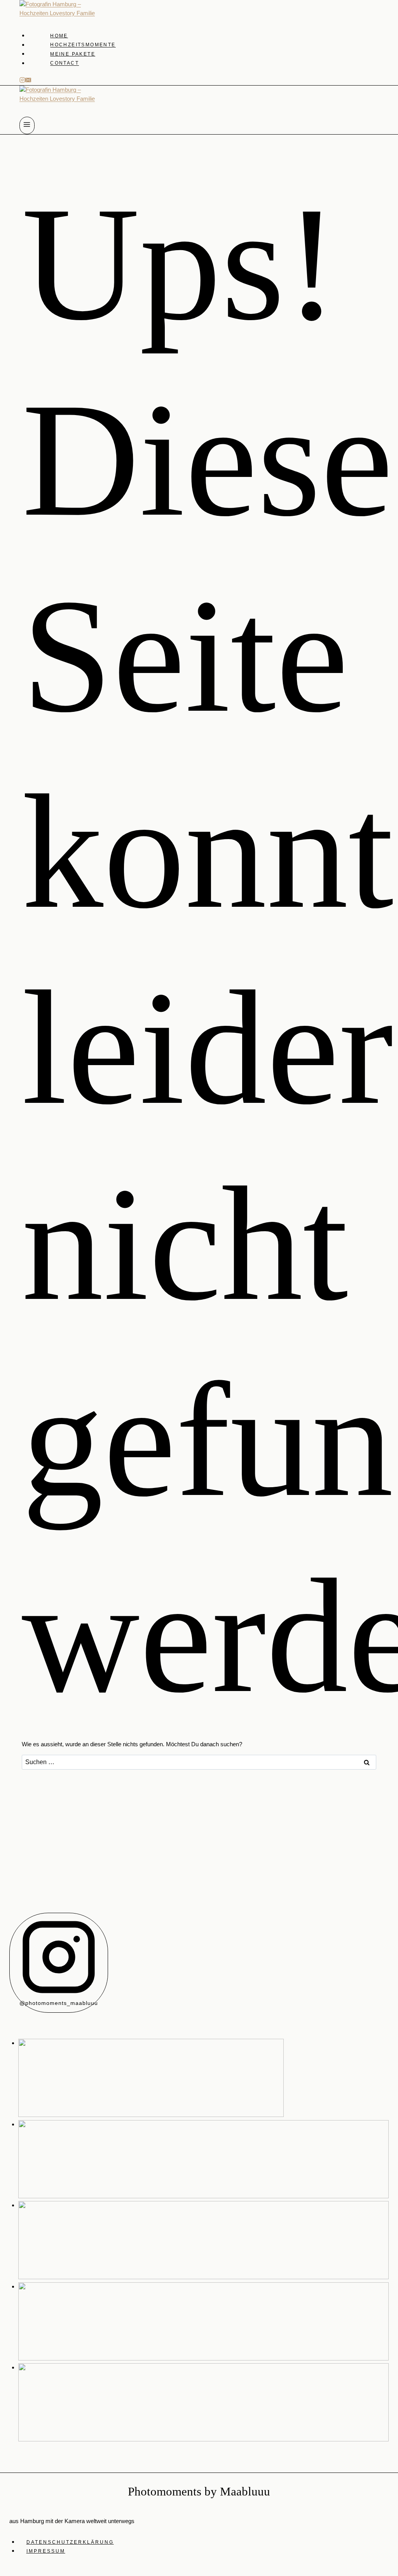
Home (59, 36)
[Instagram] (22, 81)
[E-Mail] (28, 81)
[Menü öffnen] (27, 125)
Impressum (46, 2551)
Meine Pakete (73, 54)
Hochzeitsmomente (83, 45)
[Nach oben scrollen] (392, 2199)
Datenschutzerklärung (70, 2542)
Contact (65, 63)
